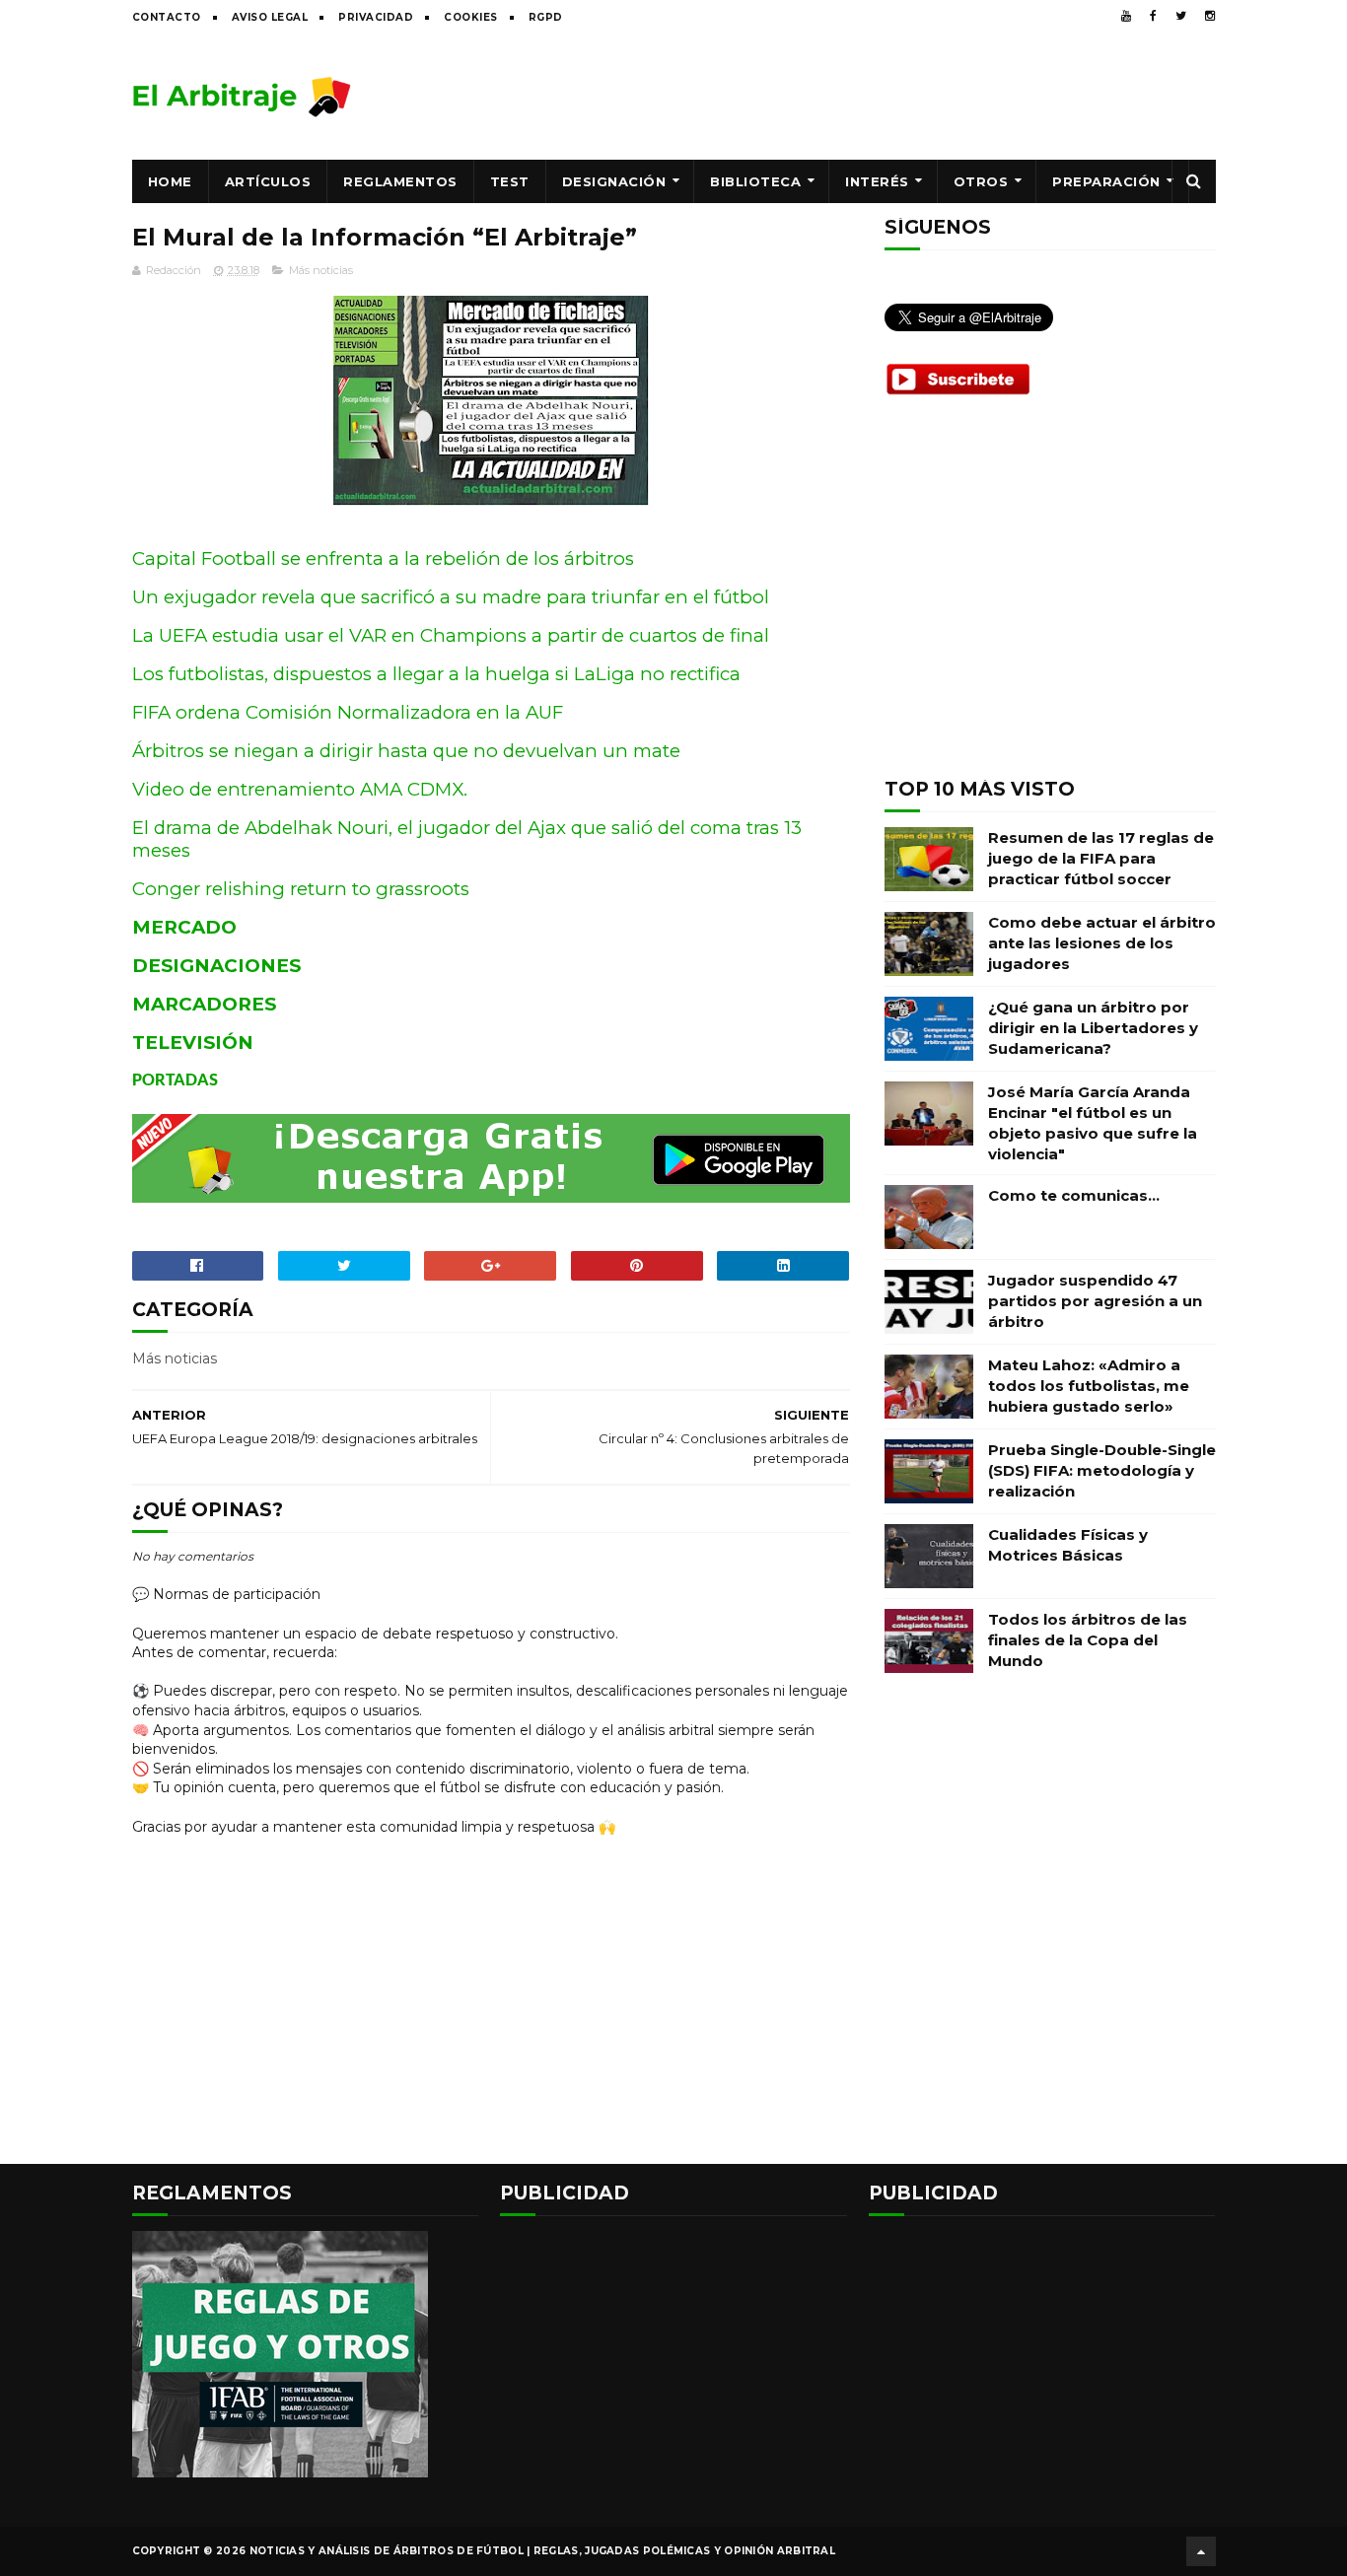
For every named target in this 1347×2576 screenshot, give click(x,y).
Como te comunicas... (1074, 1195)
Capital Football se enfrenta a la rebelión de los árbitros (383, 558)
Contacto (167, 17)
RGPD (546, 17)
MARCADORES (204, 1004)
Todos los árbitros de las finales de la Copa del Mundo (1088, 1640)
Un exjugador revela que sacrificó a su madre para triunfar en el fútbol (451, 597)
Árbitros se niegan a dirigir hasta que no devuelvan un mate (406, 751)
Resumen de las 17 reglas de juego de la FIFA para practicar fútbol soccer (1101, 858)
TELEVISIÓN (193, 1043)
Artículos (268, 181)
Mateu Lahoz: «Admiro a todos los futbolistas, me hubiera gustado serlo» (1089, 1386)
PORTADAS (175, 1081)
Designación (614, 181)
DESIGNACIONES (216, 966)
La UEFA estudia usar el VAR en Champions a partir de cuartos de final (451, 635)
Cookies (471, 17)
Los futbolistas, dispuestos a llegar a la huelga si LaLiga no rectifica (436, 674)
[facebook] (1153, 16)
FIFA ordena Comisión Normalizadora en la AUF (348, 712)
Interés (877, 181)
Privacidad (376, 17)
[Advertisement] (857, 96)
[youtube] (1126, 16)
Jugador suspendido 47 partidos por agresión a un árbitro (1095, 1301)
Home (170, 181)
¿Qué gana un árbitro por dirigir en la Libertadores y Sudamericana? (1093, 1028)
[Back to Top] (1201, 2551)
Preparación (1106, 181)
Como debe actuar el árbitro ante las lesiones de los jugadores (1102, 943)
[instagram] (1210, 16)
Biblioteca (755, 181)
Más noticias (321, 270)
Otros (981, 181)
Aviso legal (270, 17)
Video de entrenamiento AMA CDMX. (300, 789)
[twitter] (1181, 16)
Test (510, 181)
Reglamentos (400, 181)
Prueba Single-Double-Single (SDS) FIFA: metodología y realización (1102, 1470)
